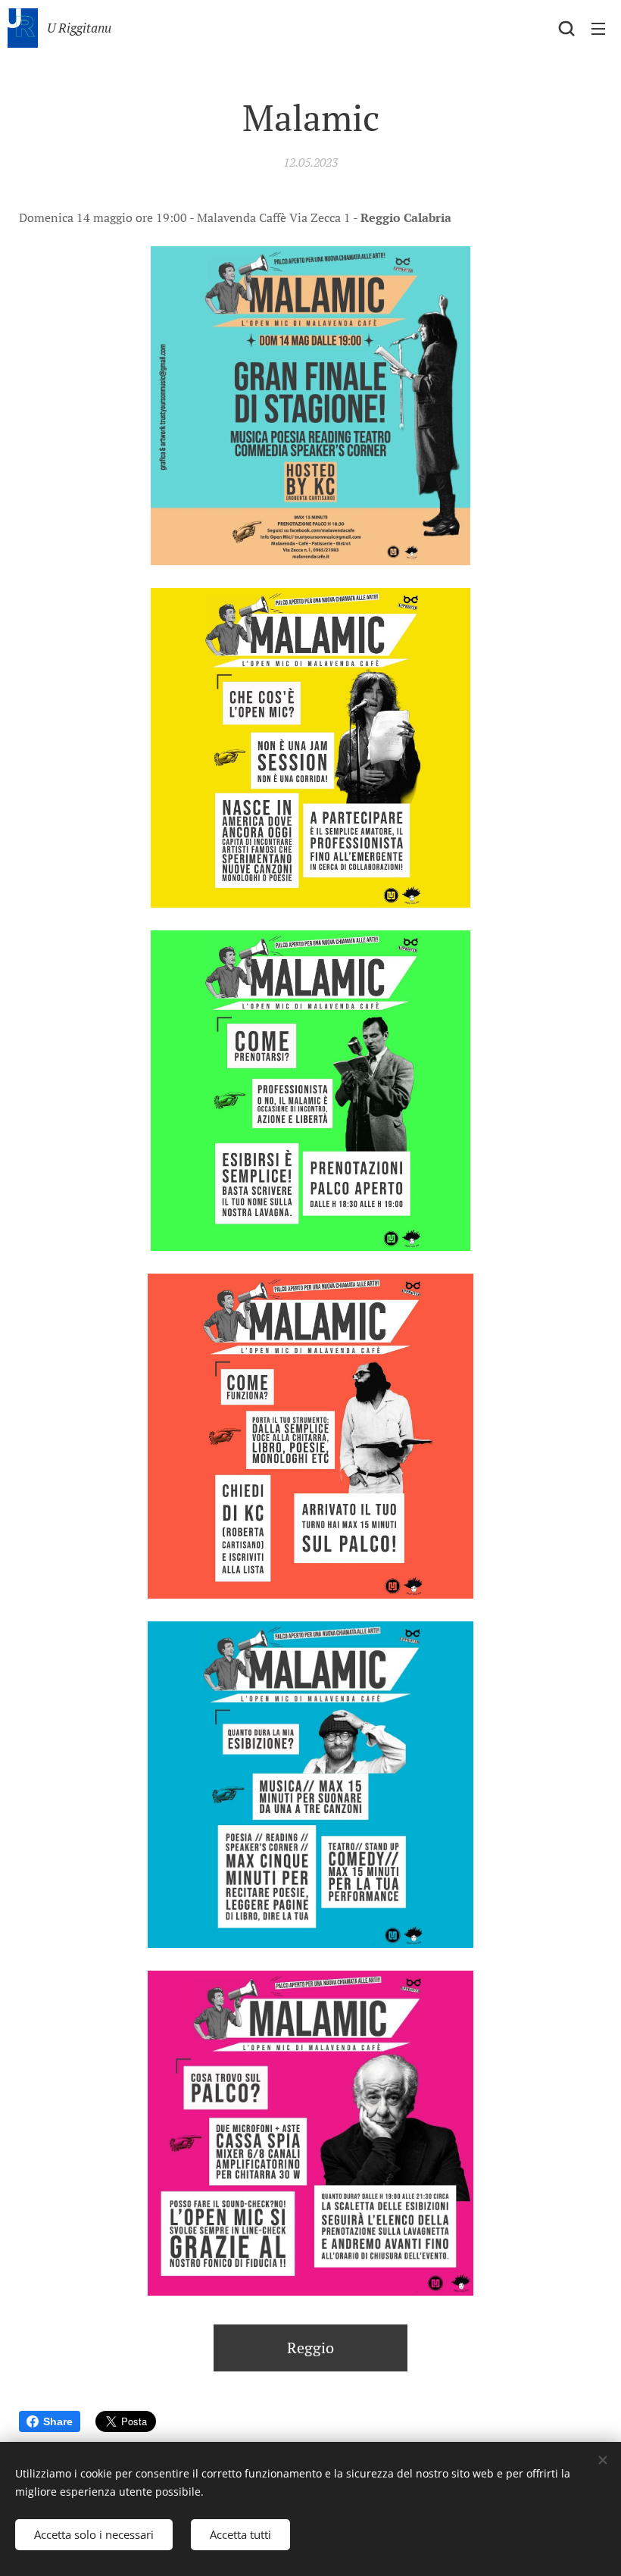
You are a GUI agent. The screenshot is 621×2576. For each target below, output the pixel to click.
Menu (598, 28)
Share (58, 2421)
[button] (566, 28)
